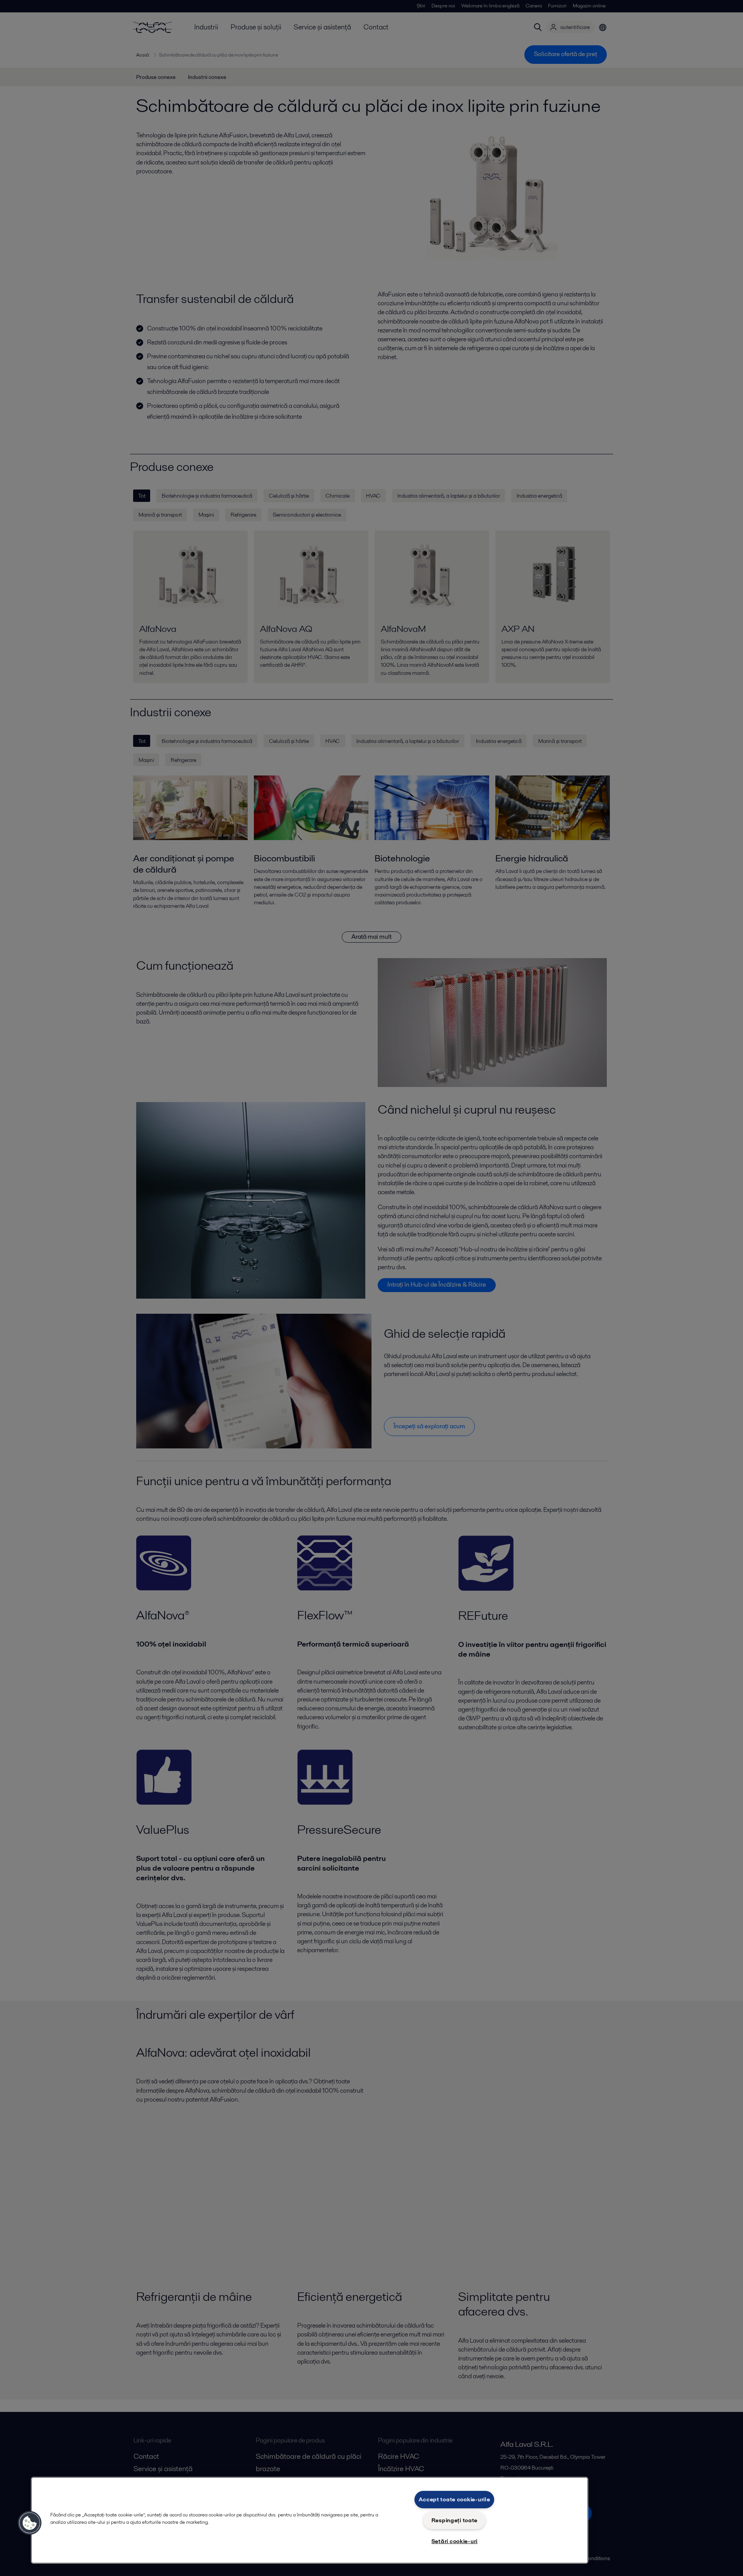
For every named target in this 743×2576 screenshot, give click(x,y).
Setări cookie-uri (455, 2541)
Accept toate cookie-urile (454, 2499)
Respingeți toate (455, 2520)
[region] (310, 2520)
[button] (30, 2523)
